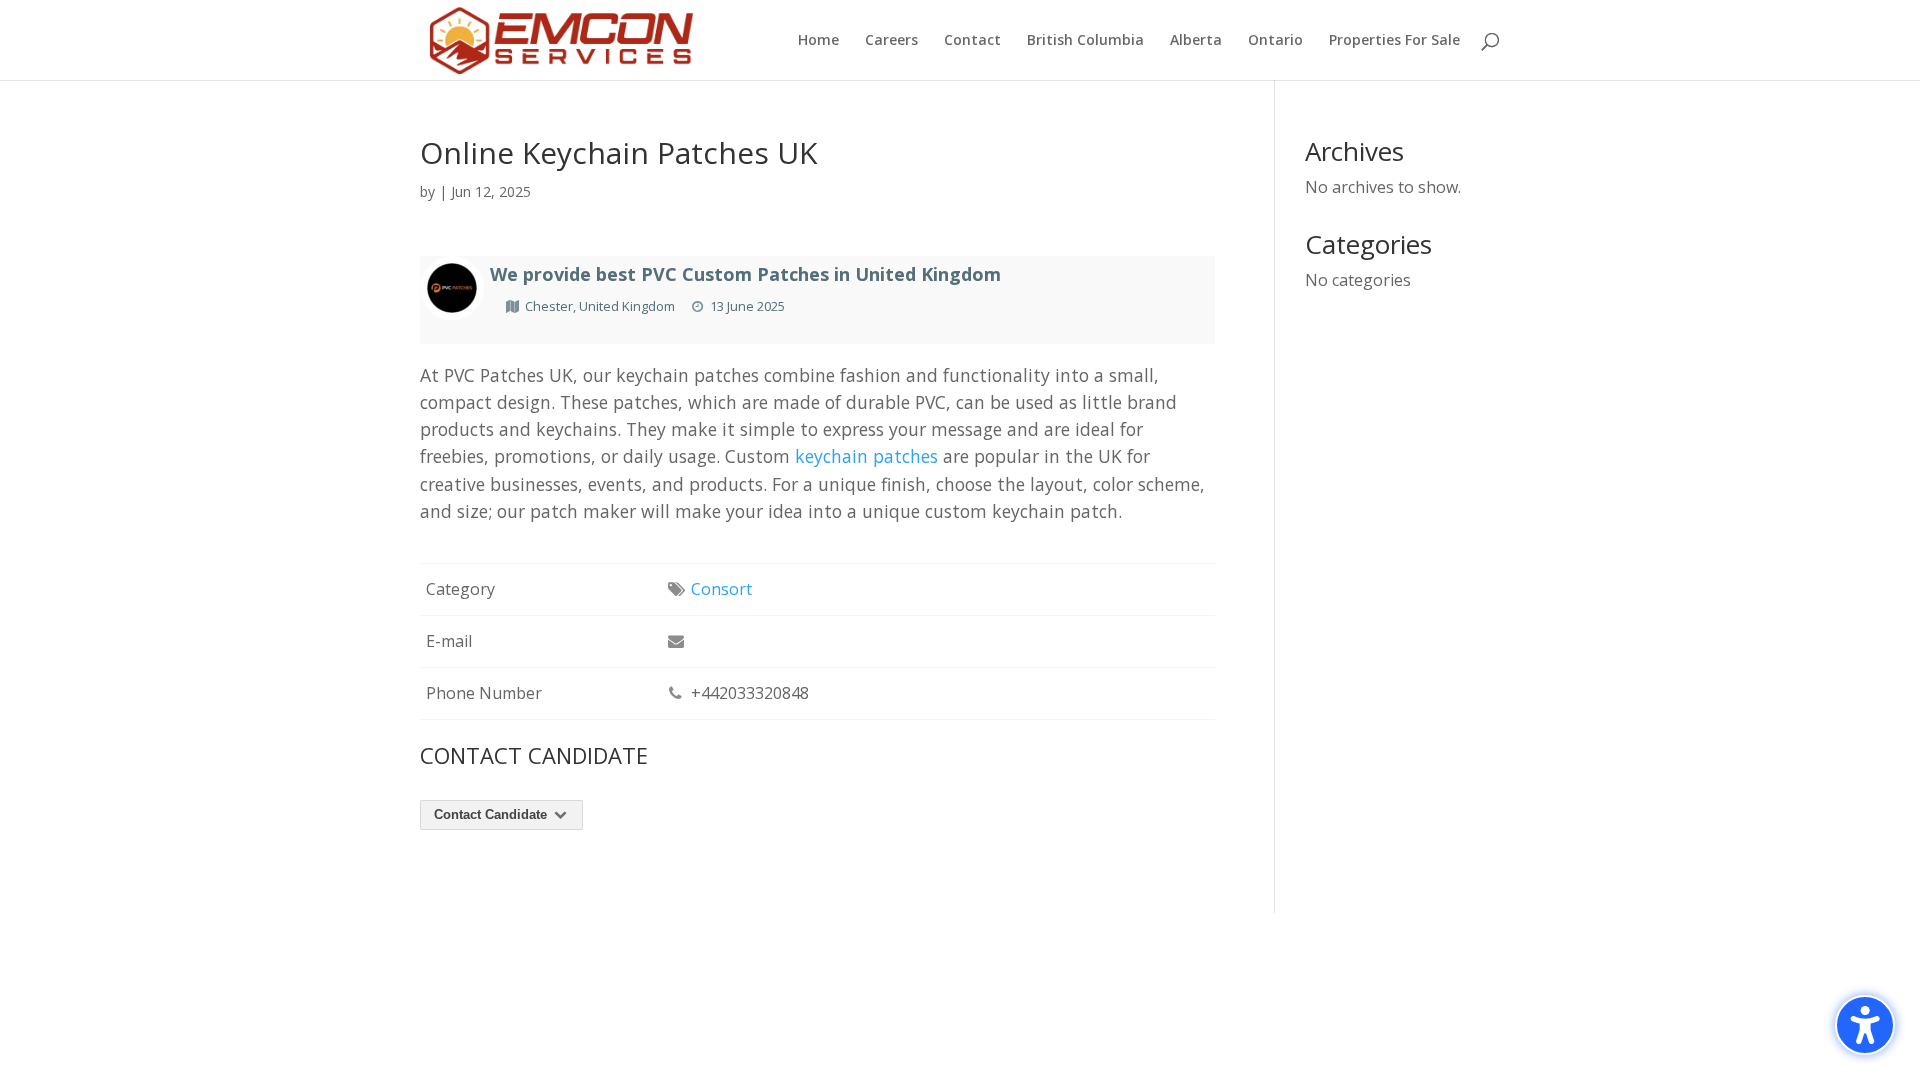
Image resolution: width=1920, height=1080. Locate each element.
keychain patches (866, 456)
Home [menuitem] (818, 41)
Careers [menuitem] (891, 41)
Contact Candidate (492, 814)
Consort (721, 589)
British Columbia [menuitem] (1085, 41)
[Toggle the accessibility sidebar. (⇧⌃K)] (1865, 1025)
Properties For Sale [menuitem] (1394, 41)
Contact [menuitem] (972, 41)
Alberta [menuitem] (1196, 41)
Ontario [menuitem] (1275, 41)
